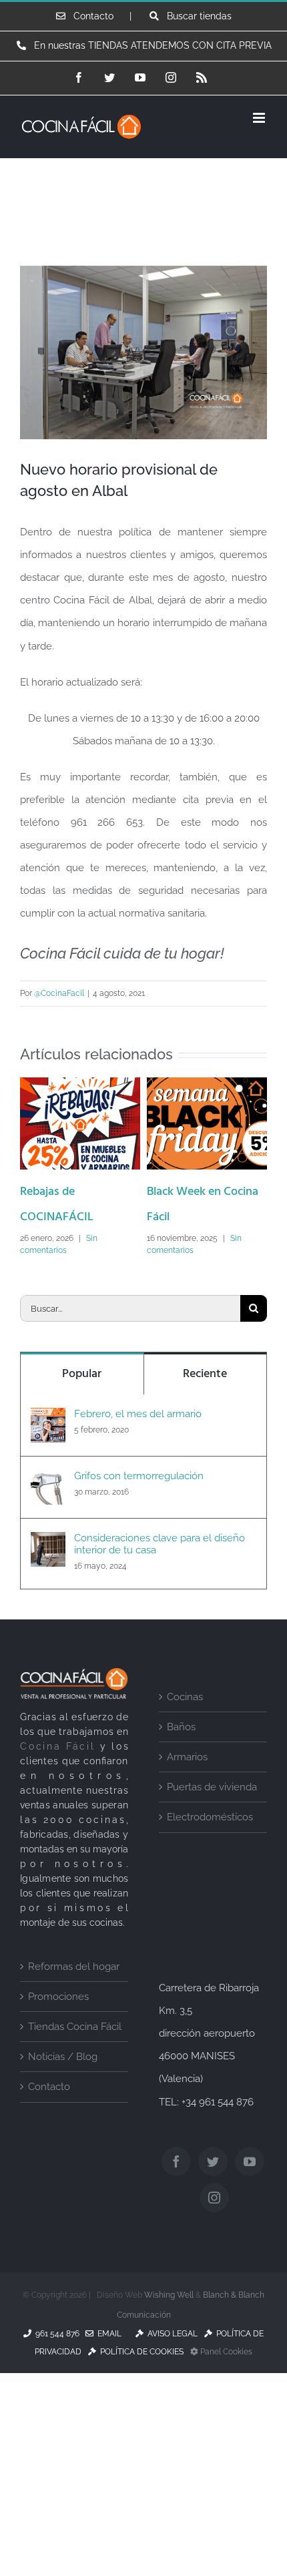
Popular (82, 1413)
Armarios (187, 1796)
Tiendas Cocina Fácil (75, 2066)
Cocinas (185, 1736)
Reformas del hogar (74, 2006)
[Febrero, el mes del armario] (48, 1458)
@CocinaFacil (59, 993)
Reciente (205, 1413)
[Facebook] (176, 2200)
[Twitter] (213, 2200)
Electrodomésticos (210, 1856)
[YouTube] (250, 2200)
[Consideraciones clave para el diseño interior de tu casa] (48, 1582)
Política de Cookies (140, 2390)
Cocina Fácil (58, 1785)
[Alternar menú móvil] (260, 118)
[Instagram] (214, 2236)
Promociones (58, 2036)
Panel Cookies (225, 2390)
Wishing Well (169, 2334)
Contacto (49, 2126)
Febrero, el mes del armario (138, 1453)
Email (107, 2372)
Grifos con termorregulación (139, 1515)
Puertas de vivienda (212, 1826)
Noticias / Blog (63, 2096)
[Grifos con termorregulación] (48, 1520)
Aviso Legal (171, 2372)
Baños (181, 1766)
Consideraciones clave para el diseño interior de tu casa (160, 1583)
